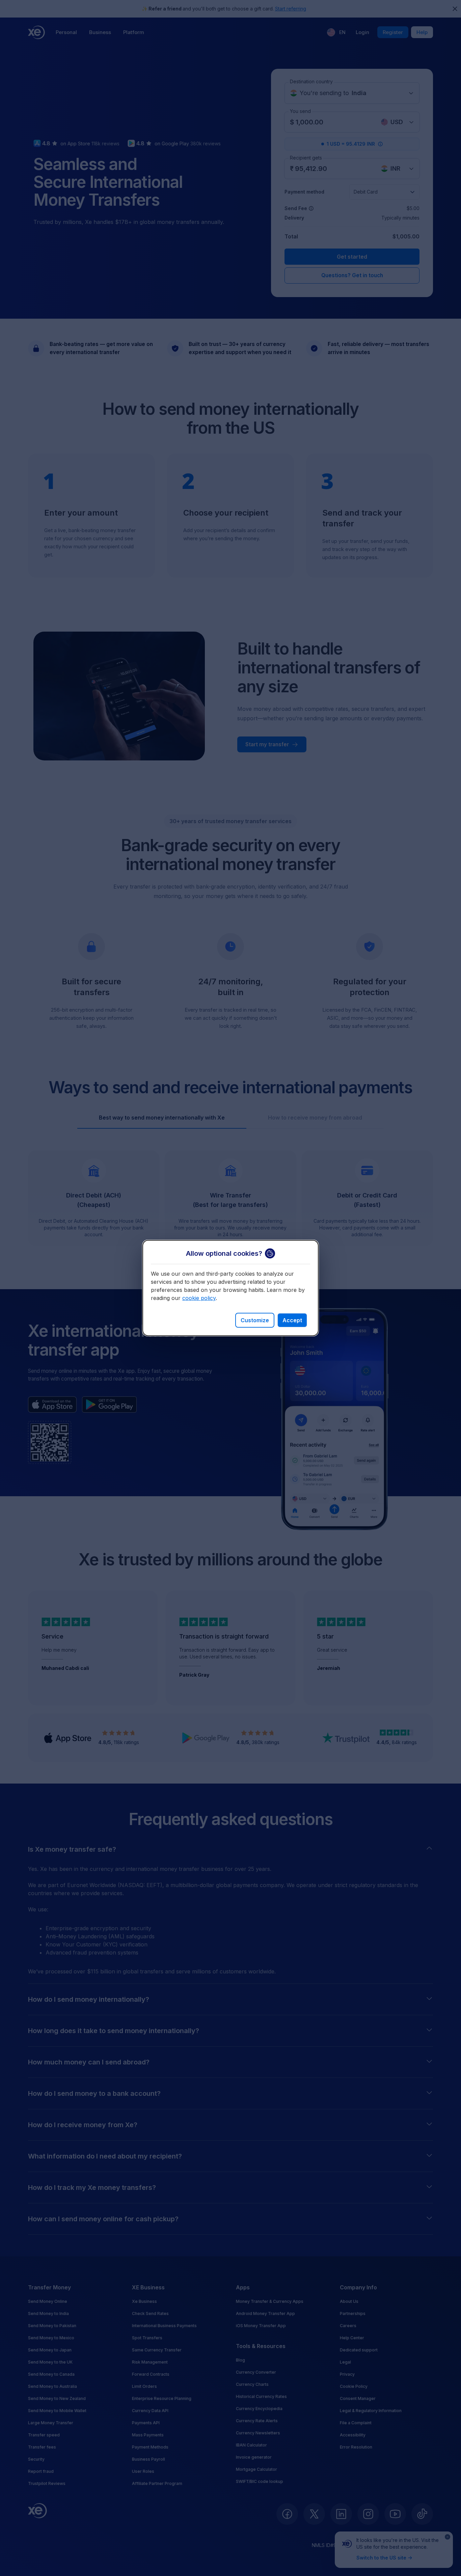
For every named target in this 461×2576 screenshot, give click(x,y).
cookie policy (199, 1298)
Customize (255, 1320)
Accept (292, 1320)
